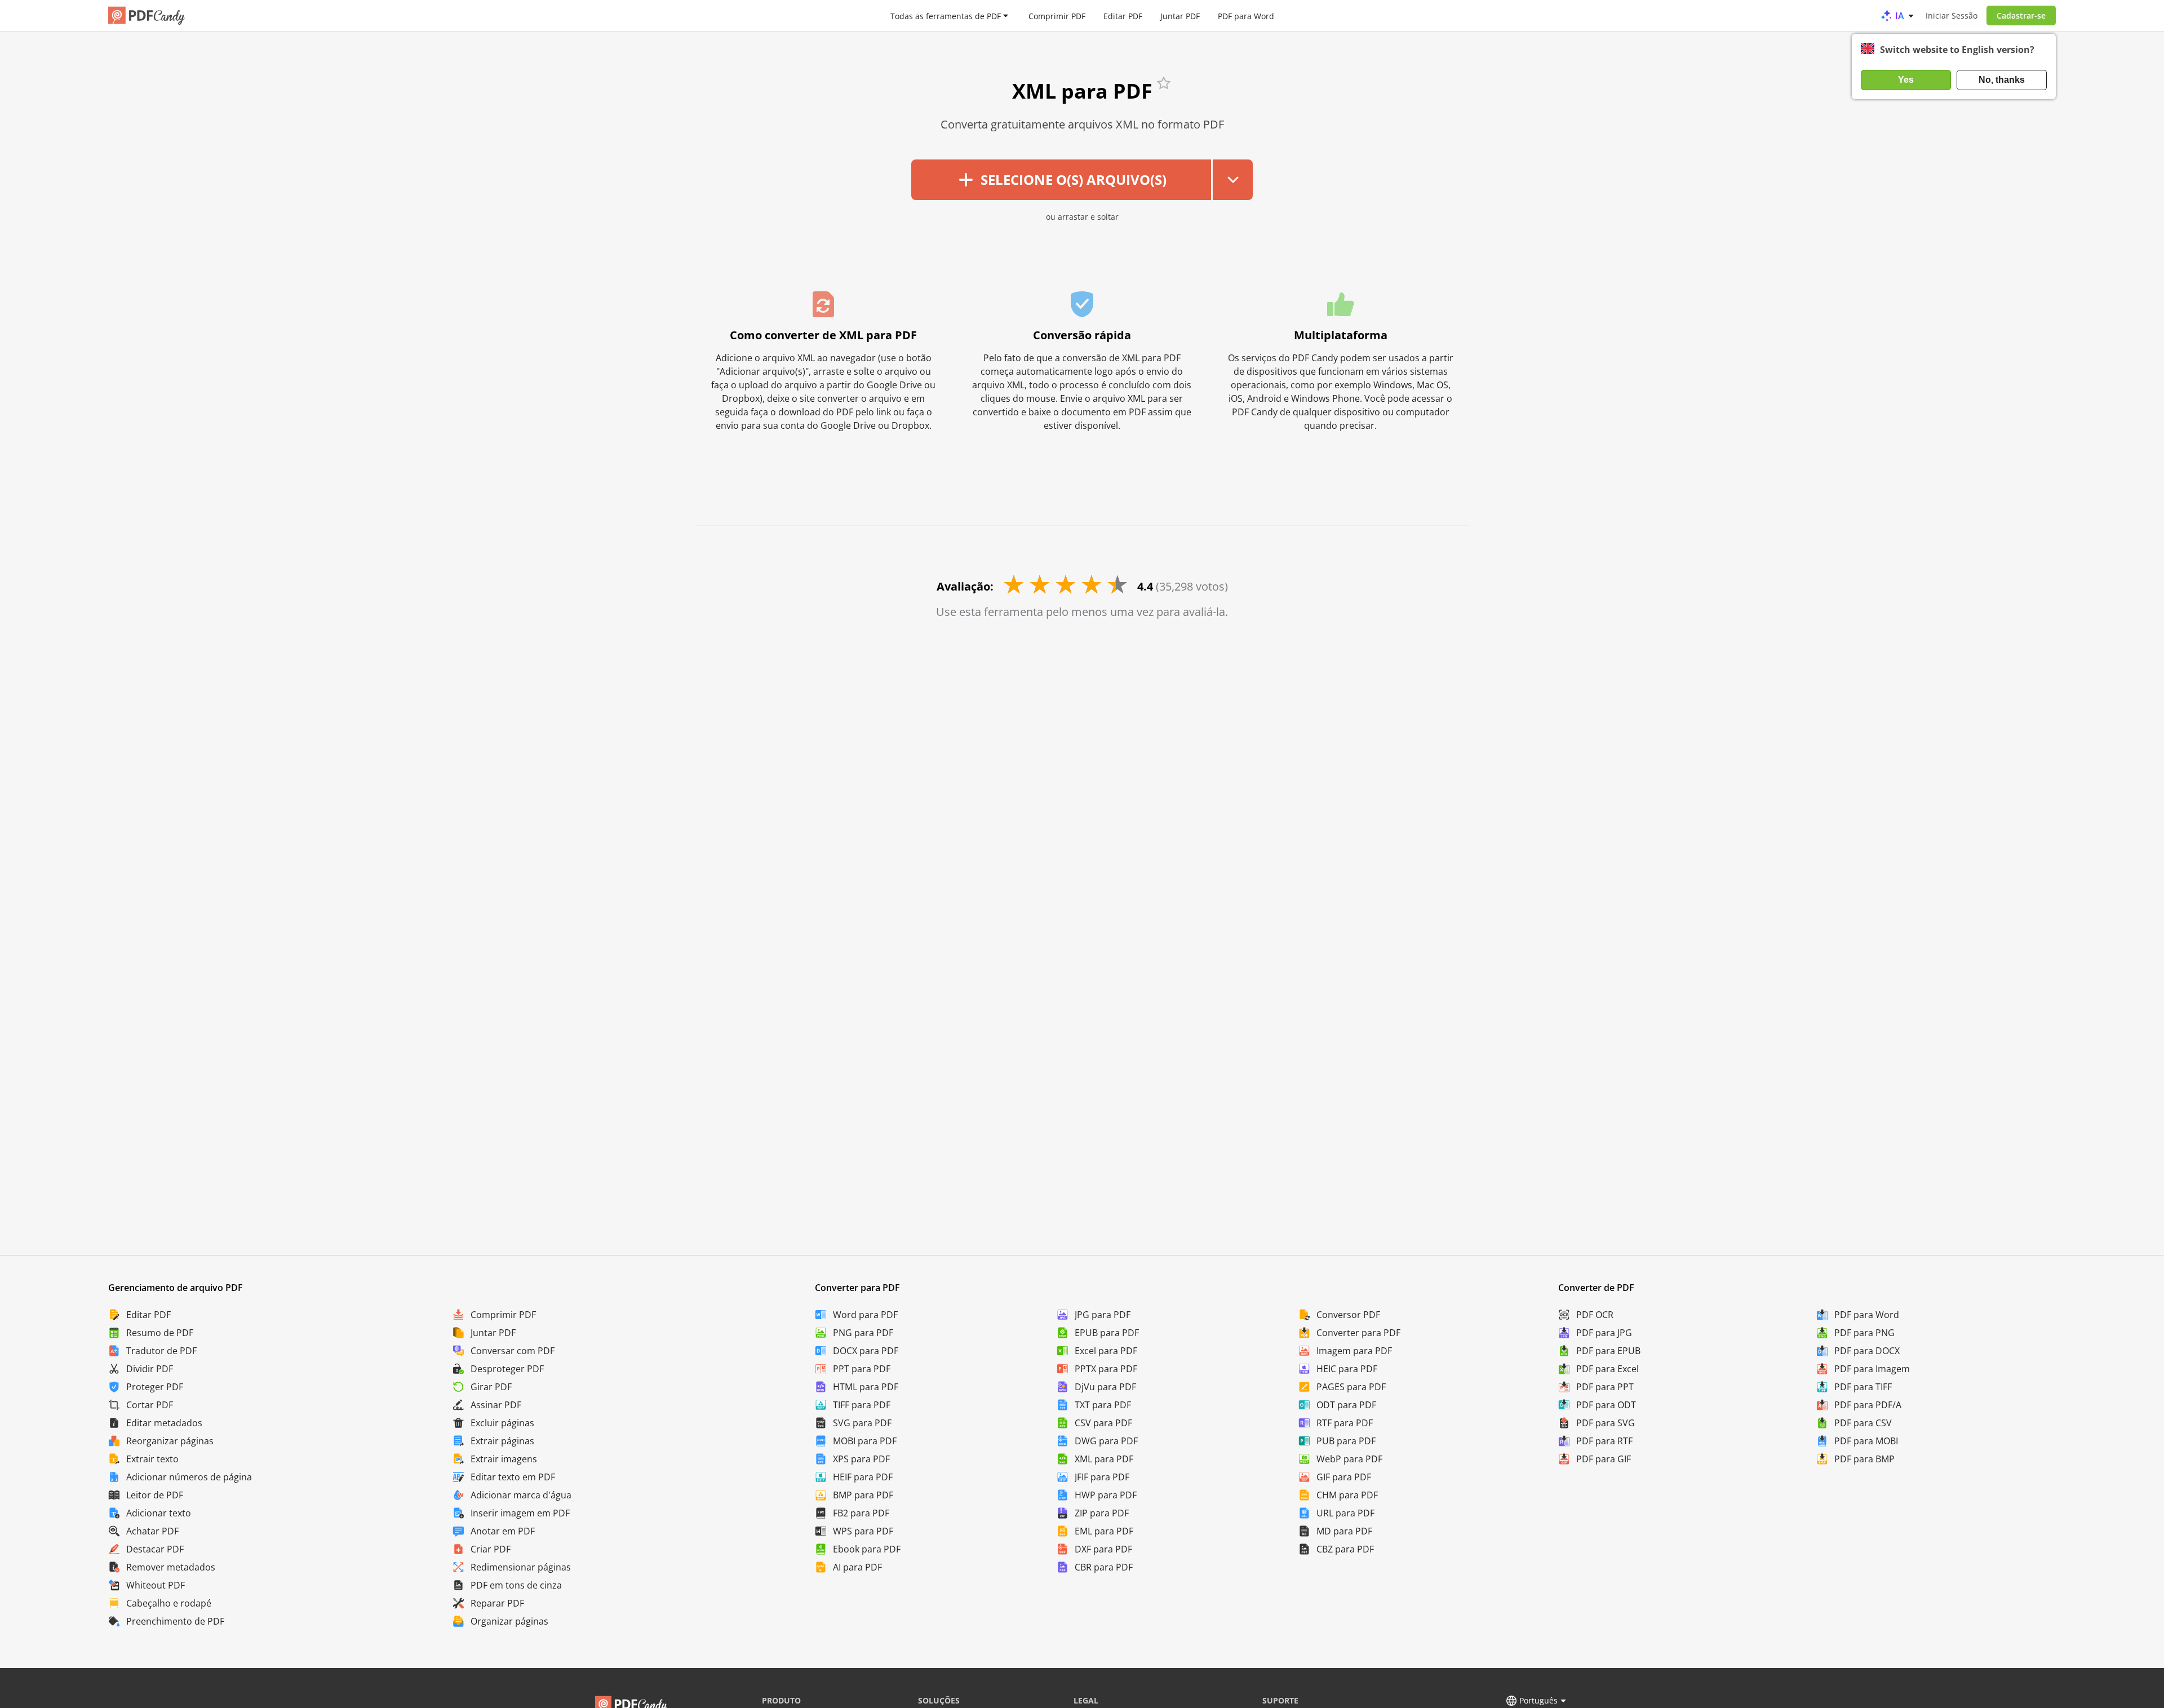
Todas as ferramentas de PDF (946, 15)
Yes (1906, 80)
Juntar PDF (1180, 15)
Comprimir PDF (1057, 15)
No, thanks (2002, 80)
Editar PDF (1123, 15)
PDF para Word (1246, 15)
